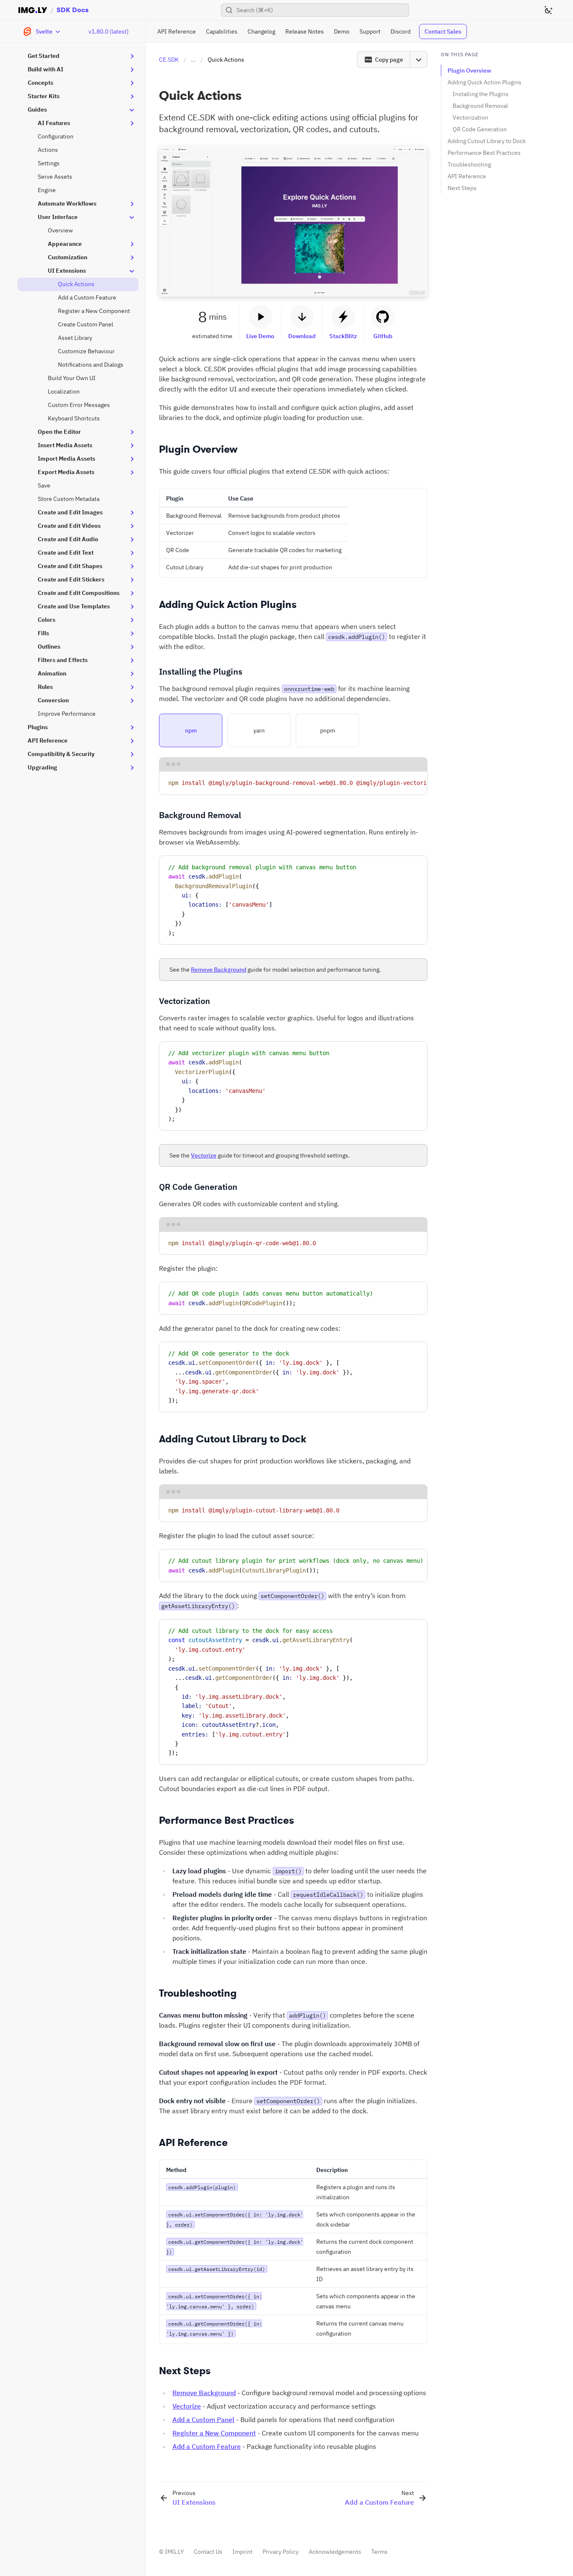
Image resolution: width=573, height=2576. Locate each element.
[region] (293, 783)
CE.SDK (169, 60)
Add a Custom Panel (203, 2420)
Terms (379, 2552)
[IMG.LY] (33, 10)
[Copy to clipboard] (417, 781)
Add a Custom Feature (207, 2446)
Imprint (242, 2552)
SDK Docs (73, 10)
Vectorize (204, 1155)
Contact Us (208, 2552)
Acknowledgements (335, 2552)
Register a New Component (214, 2433)
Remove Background (219, 970)
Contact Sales (443, 31)
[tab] (191, 730)
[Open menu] (419, 60)
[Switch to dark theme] (548, 10)
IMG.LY (174, 2552)
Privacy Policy (281, 2552)
